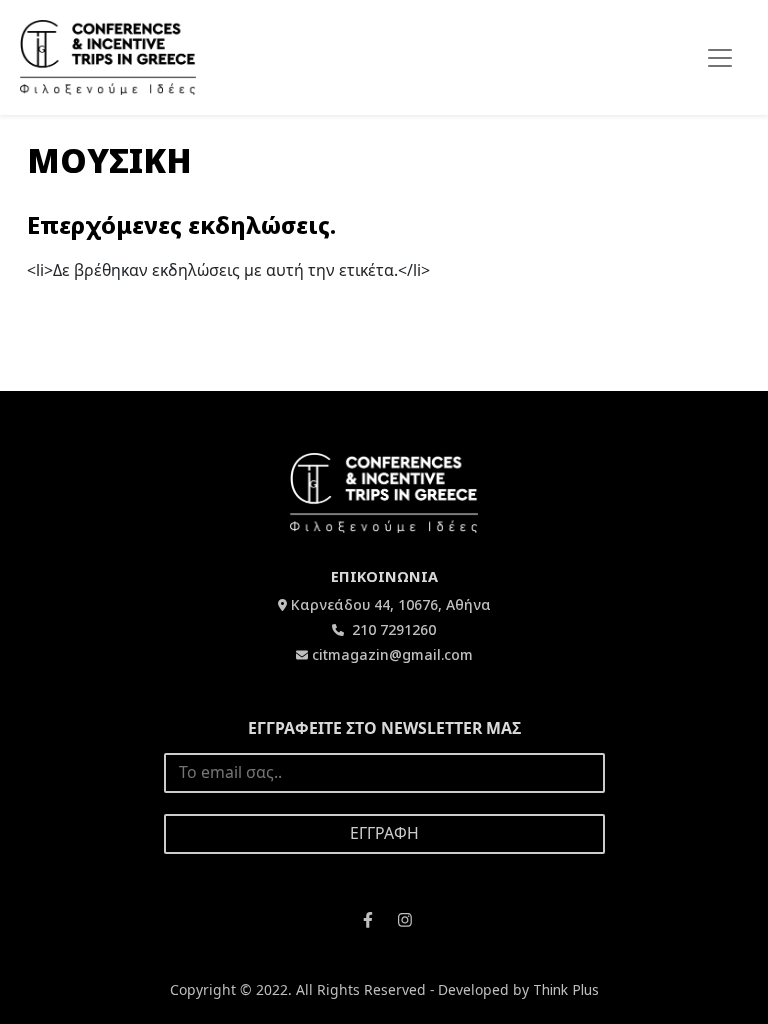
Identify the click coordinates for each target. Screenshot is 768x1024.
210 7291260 (392, 629)
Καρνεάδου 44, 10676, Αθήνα (391, 604)
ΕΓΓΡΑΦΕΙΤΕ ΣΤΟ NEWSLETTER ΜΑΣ (384, 728)
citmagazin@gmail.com (392, 654)
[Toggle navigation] (720, 58)
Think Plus (566, 989)
